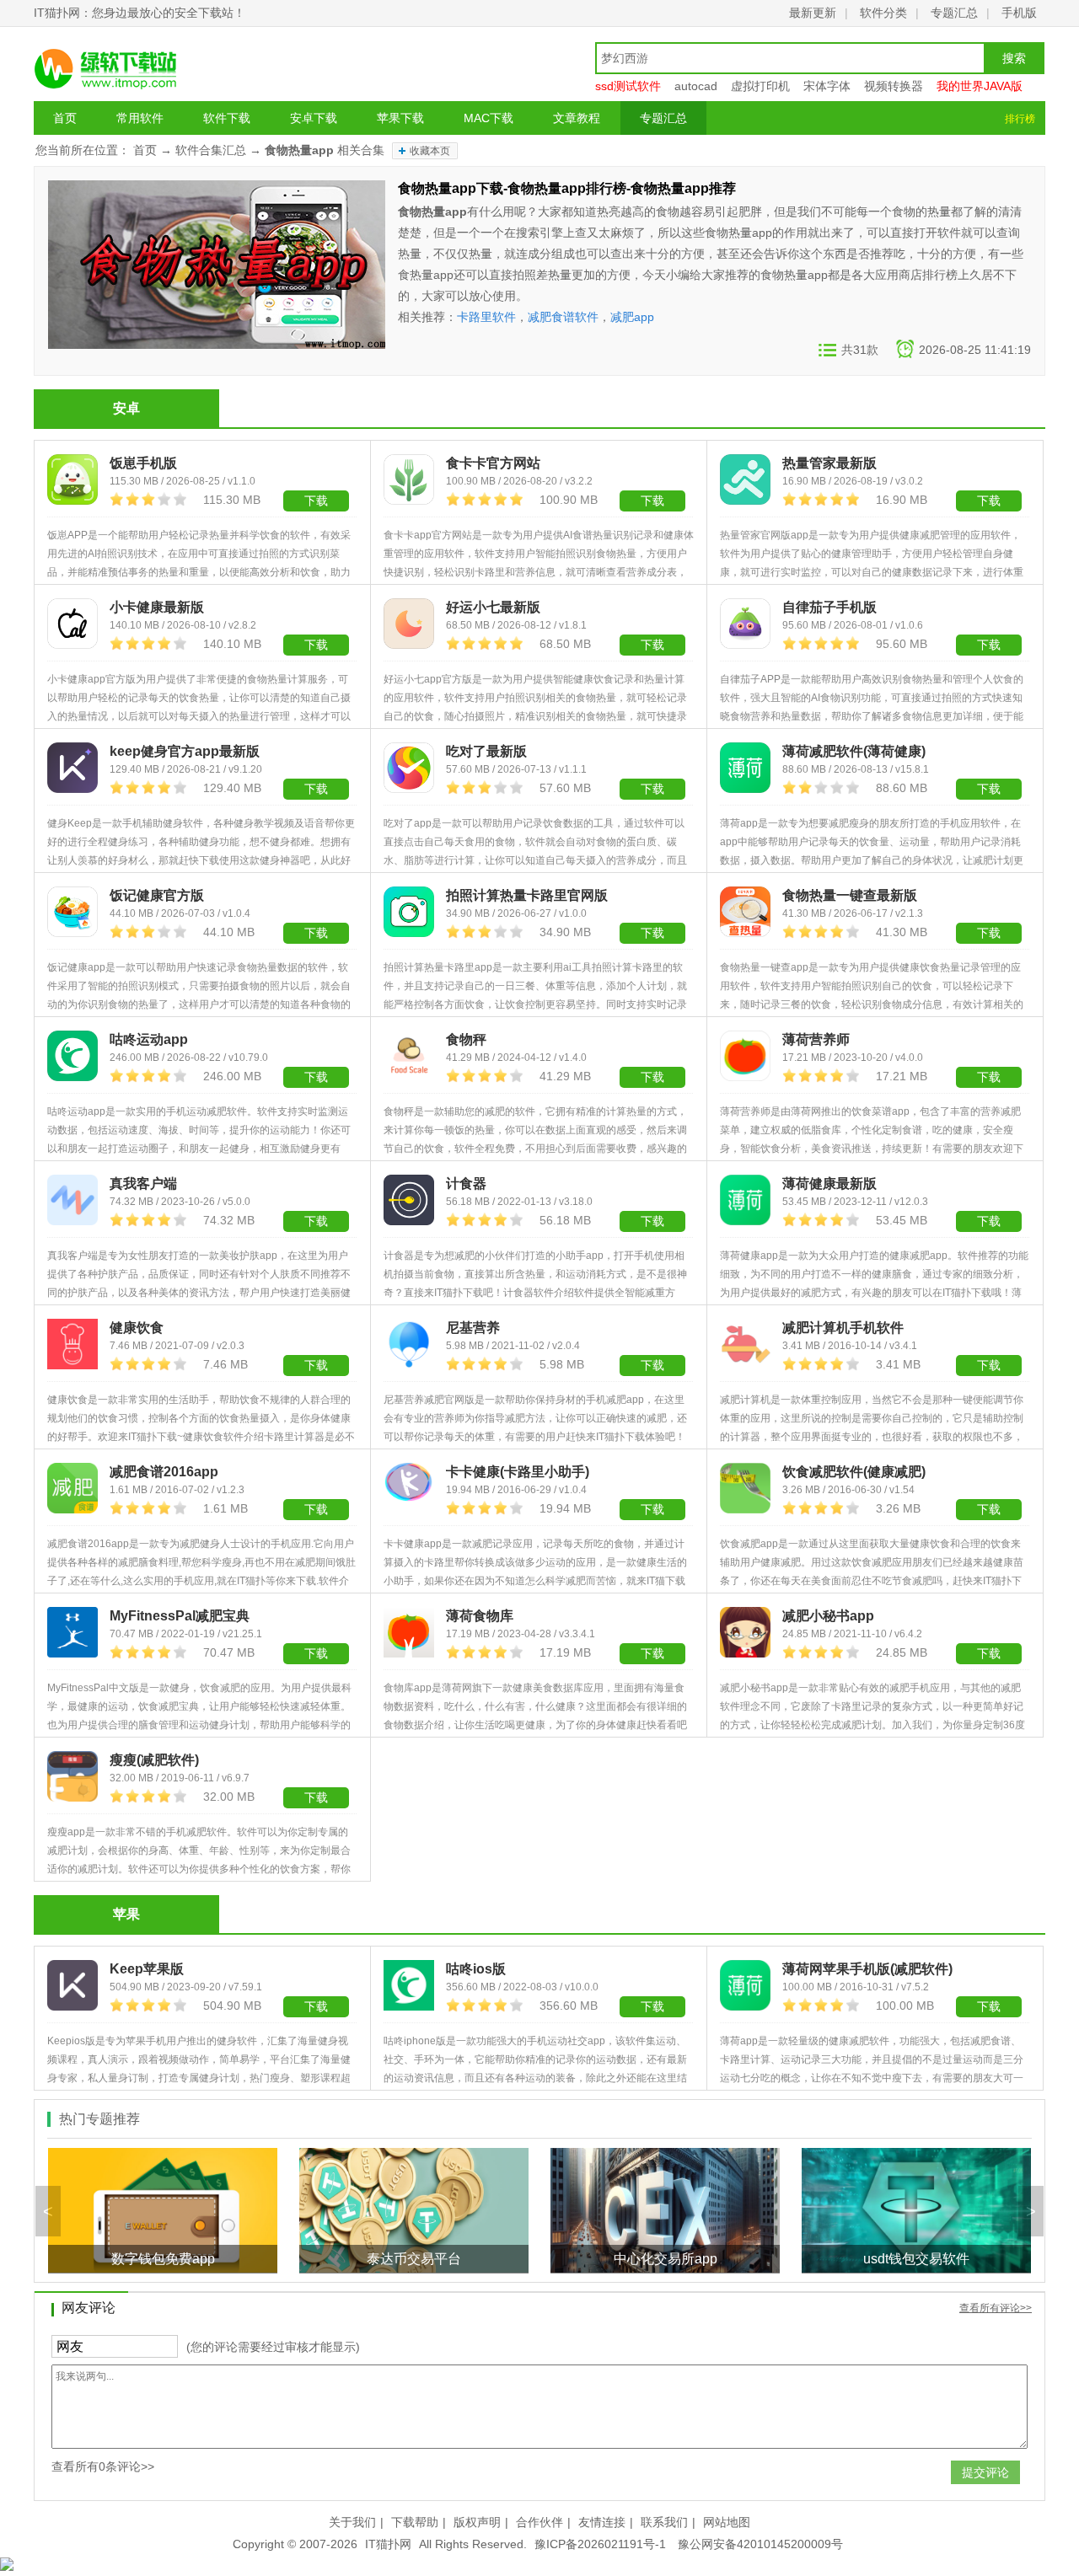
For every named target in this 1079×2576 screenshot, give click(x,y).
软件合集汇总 (211, 150)
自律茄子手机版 (829, 607)
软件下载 (227, 118)
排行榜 (1020, 119)
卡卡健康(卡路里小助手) (518, 1472)
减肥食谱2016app (164, 1472)
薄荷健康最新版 (829, 1184)
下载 (316, 645)
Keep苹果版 (147, 1969)
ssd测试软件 (628, 86)
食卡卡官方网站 (493, 463)
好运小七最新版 (493, 607)
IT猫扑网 (388, 2544)
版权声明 (477, 2522)
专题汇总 (954, 13)
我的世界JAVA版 (980, 86)
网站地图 (727, 2522)
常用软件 (140, 118)
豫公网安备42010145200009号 (760, 2544)
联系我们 (664, 2522)
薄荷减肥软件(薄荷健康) (854, 751)
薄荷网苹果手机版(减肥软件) (867, 1969)
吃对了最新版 (486, 751)
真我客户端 (143, 1184)
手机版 (1019, 13)
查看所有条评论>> (103, 2466)
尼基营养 (473, 1328)
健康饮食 (137, 1328)
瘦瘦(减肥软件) (154, 1760)
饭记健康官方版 (157, 895)
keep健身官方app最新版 (185, 751)
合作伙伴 (539, 2522)
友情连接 (602, 2522)
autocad (696, 86)
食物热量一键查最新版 (850, 895)
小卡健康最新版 (157, 607)
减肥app (632, 317)
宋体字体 (827, 86)
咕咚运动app (149, 1039)
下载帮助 (415, 2522)
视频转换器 (894, 86)
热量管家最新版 (829, 463)
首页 (65, 118)
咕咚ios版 (476, 1969)
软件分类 (883, 13)
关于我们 (352, 2522)
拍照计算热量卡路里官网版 (527, 895)
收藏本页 (430, 151)
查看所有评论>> (996, 2308)
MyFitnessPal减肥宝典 (180, 1616)
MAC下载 (489, 118)
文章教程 (577, 118)
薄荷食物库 (480, 1616)
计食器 (466, 1184)
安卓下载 (314, 118)
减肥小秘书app (828, 1616)
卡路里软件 (486, 317)
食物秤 (466, 1039)
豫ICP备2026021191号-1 (600, 2544)
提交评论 (985, 2472)
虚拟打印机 (760, 86)
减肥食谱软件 (563, 317)
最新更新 (813, 13)
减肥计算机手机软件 (843, 1328)
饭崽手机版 (143, 463)
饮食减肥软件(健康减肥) (854, 1472)
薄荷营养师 (816, 1039)
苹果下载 (400, 118)
